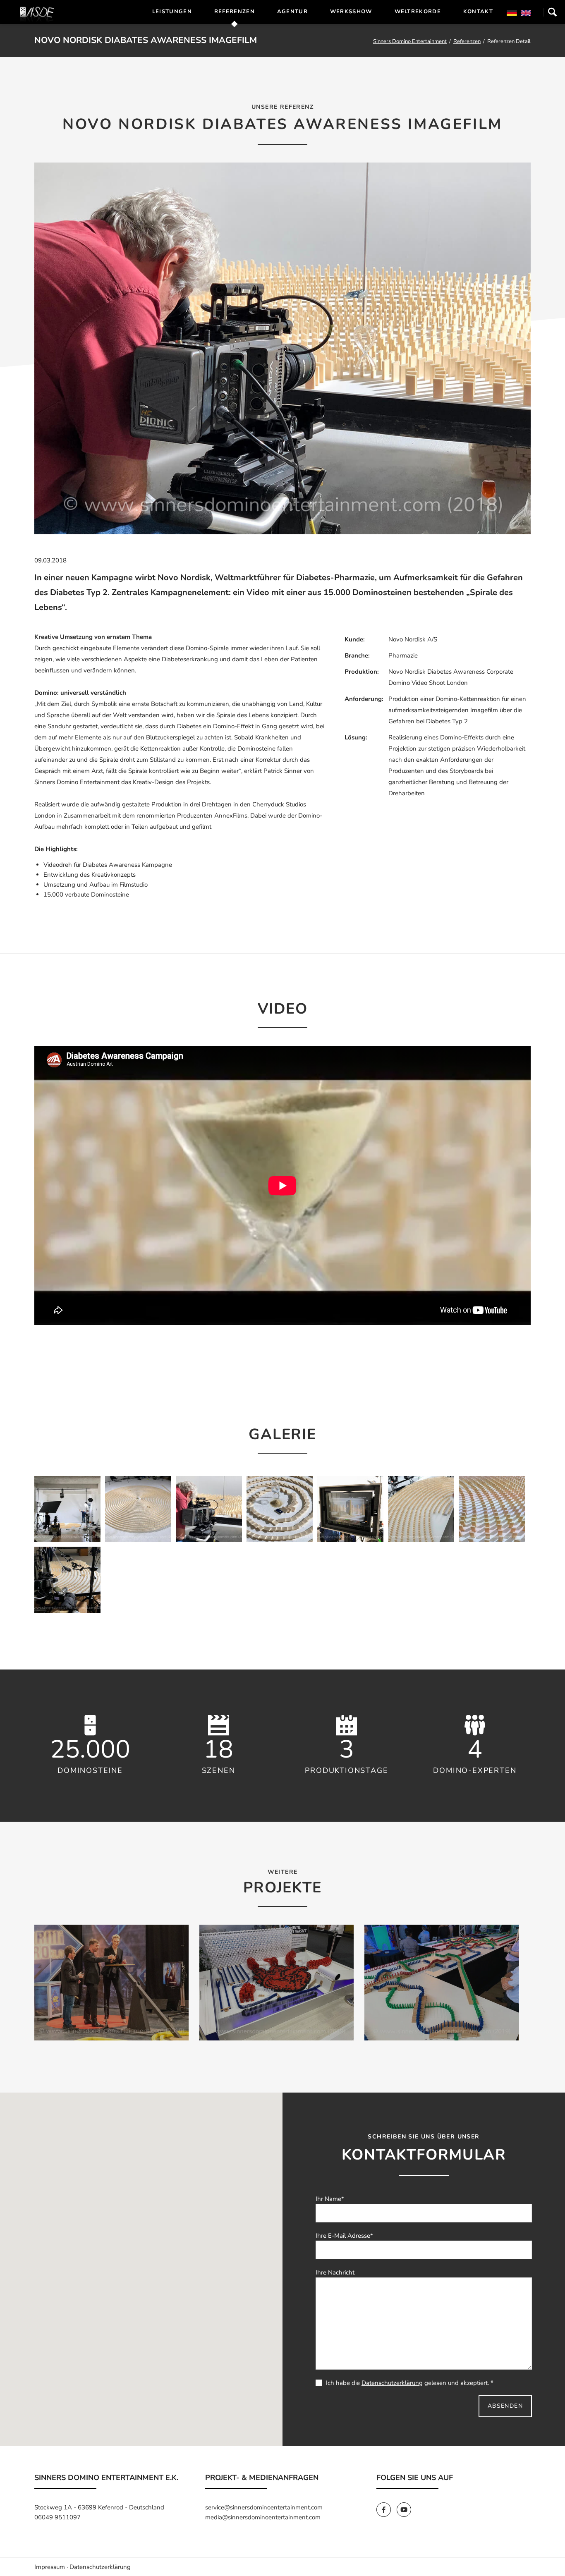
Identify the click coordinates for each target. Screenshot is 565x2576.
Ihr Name (330, 2199)
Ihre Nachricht (335, 2272)
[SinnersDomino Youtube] (406, 2510)
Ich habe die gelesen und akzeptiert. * (410, 2383)
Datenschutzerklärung (392, 2383)
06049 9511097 (57, 2517)
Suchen (552, 12)
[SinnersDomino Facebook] (387, 2510)
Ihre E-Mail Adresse (344, 2236)
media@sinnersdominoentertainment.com (263, 2517)
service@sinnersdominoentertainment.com (264, 2507)
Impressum (50, 2567)
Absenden (505, 2406)
